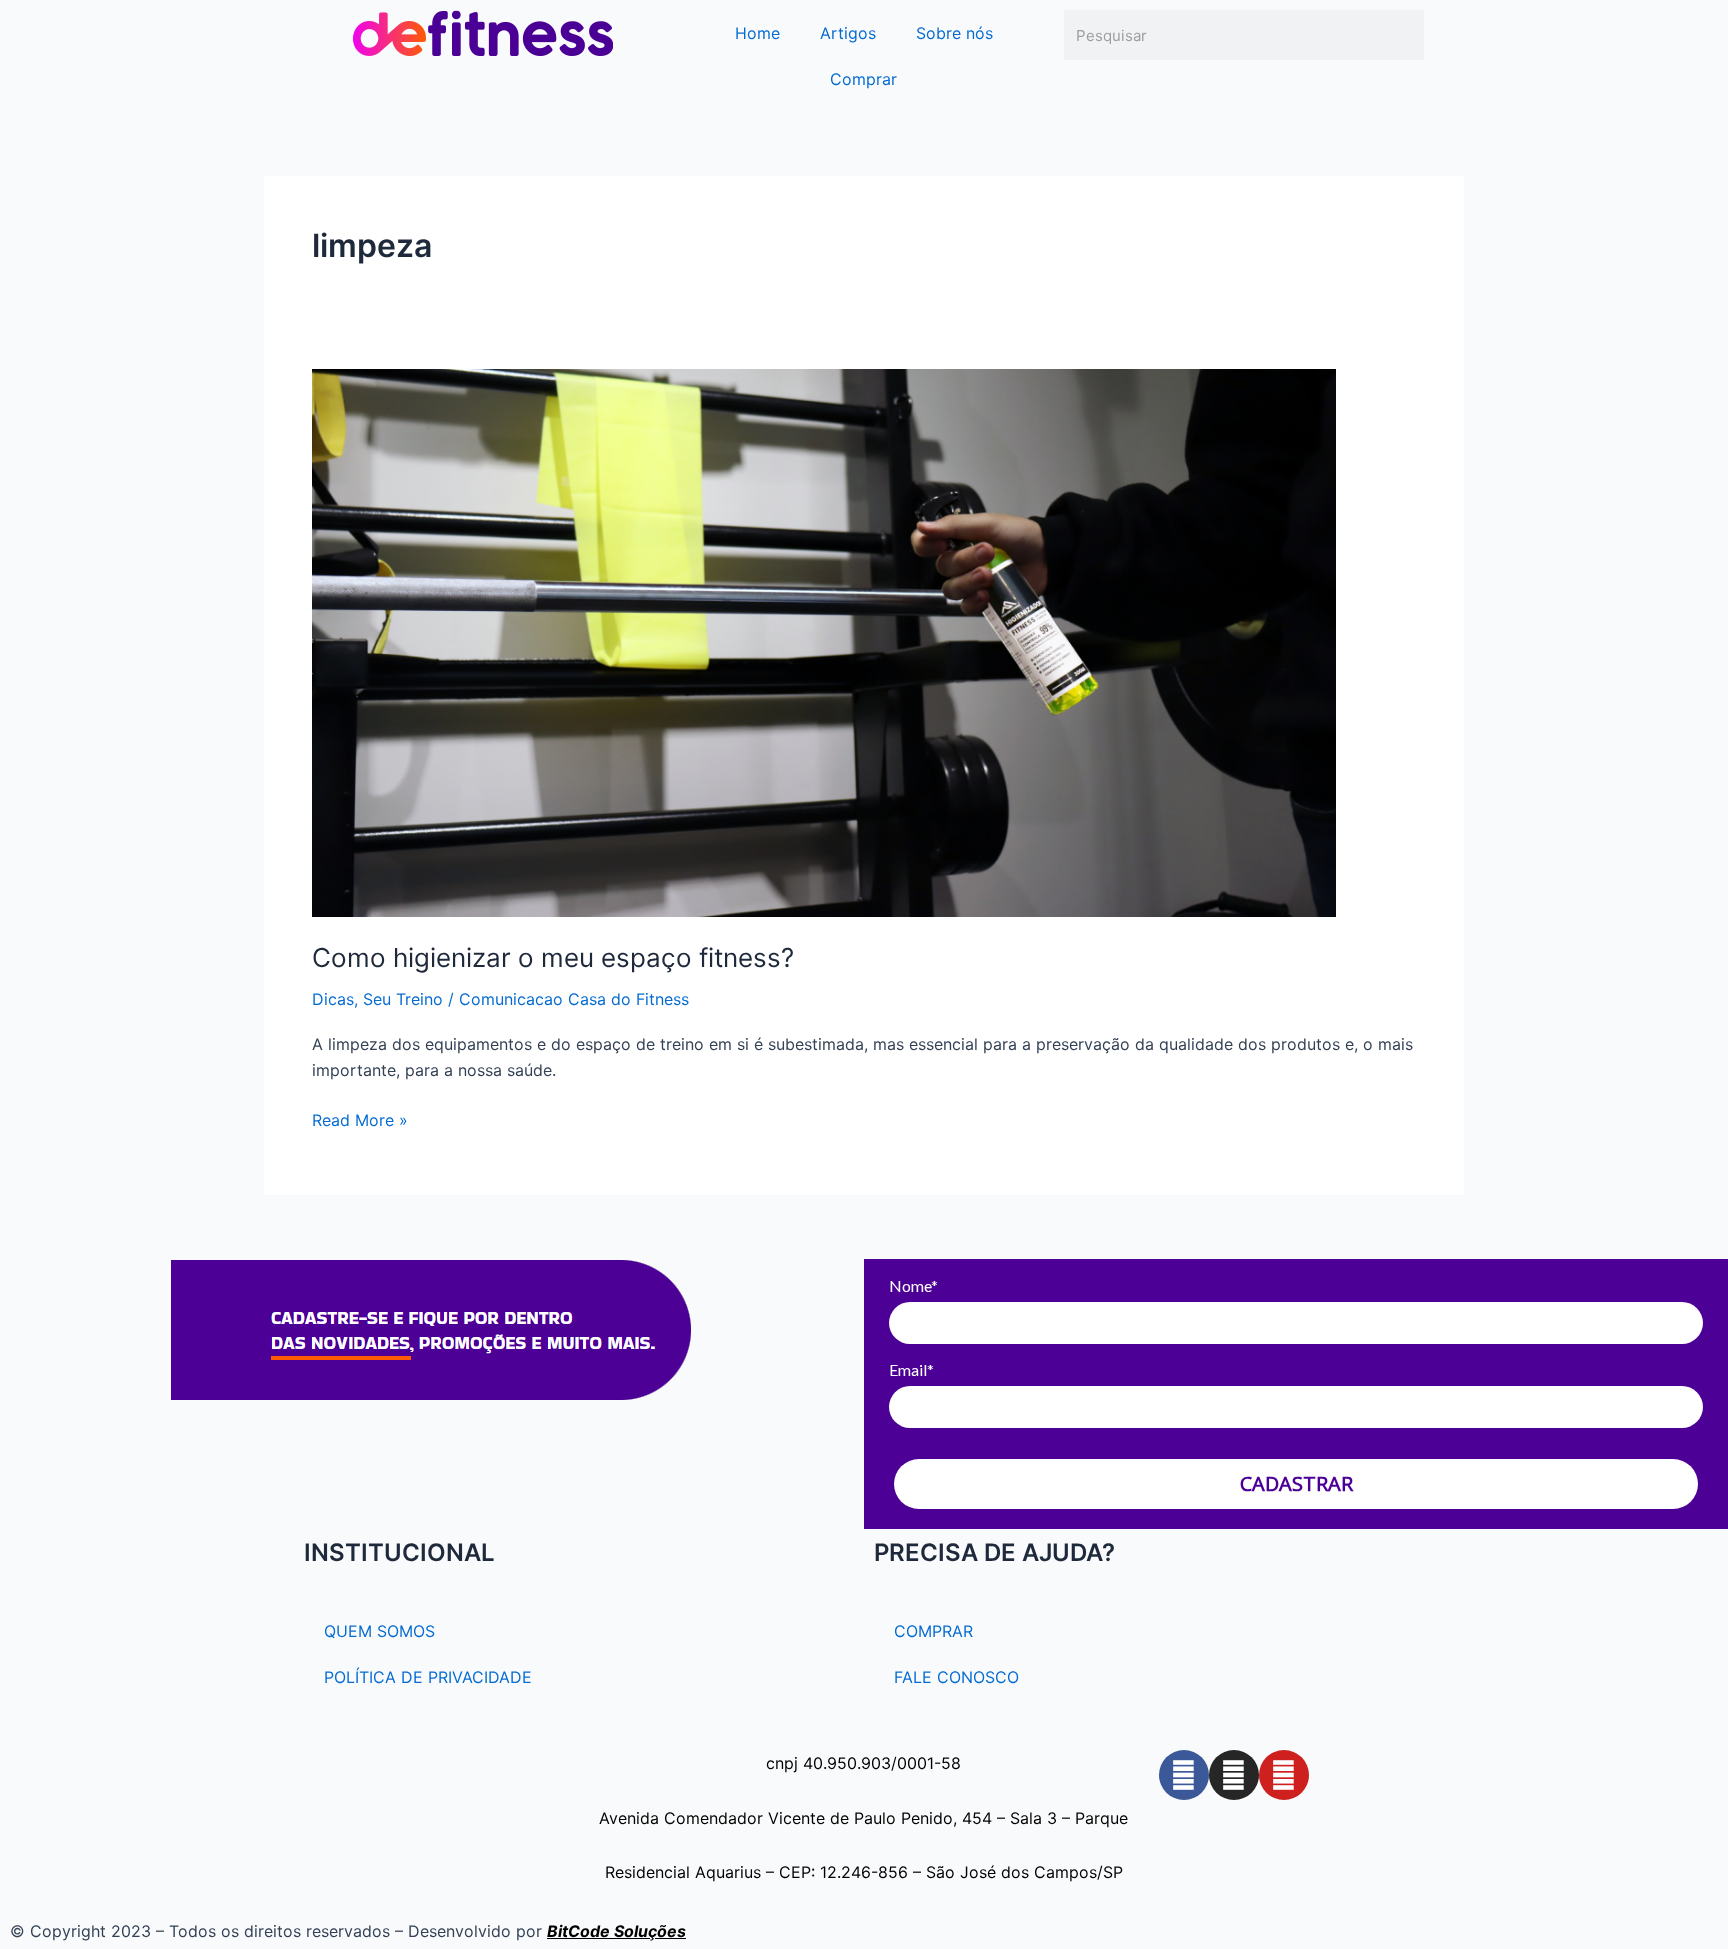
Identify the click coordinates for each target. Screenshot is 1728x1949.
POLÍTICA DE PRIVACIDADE (428, 1677)
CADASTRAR (1296, 1483)
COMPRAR (933, 1631)
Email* (911, 1369)
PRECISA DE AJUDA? (994, 1552)
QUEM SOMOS (379, 1631)
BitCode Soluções (616, 1931)
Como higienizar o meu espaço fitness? (553, 957)
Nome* (913, 1285)
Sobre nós (954, 33)
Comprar (863, 79)
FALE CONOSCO (956, 1677)
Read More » (360, 1118)
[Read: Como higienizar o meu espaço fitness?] (824, 641)
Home (757, 33)
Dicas (333, 999)
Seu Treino (403, 999)
